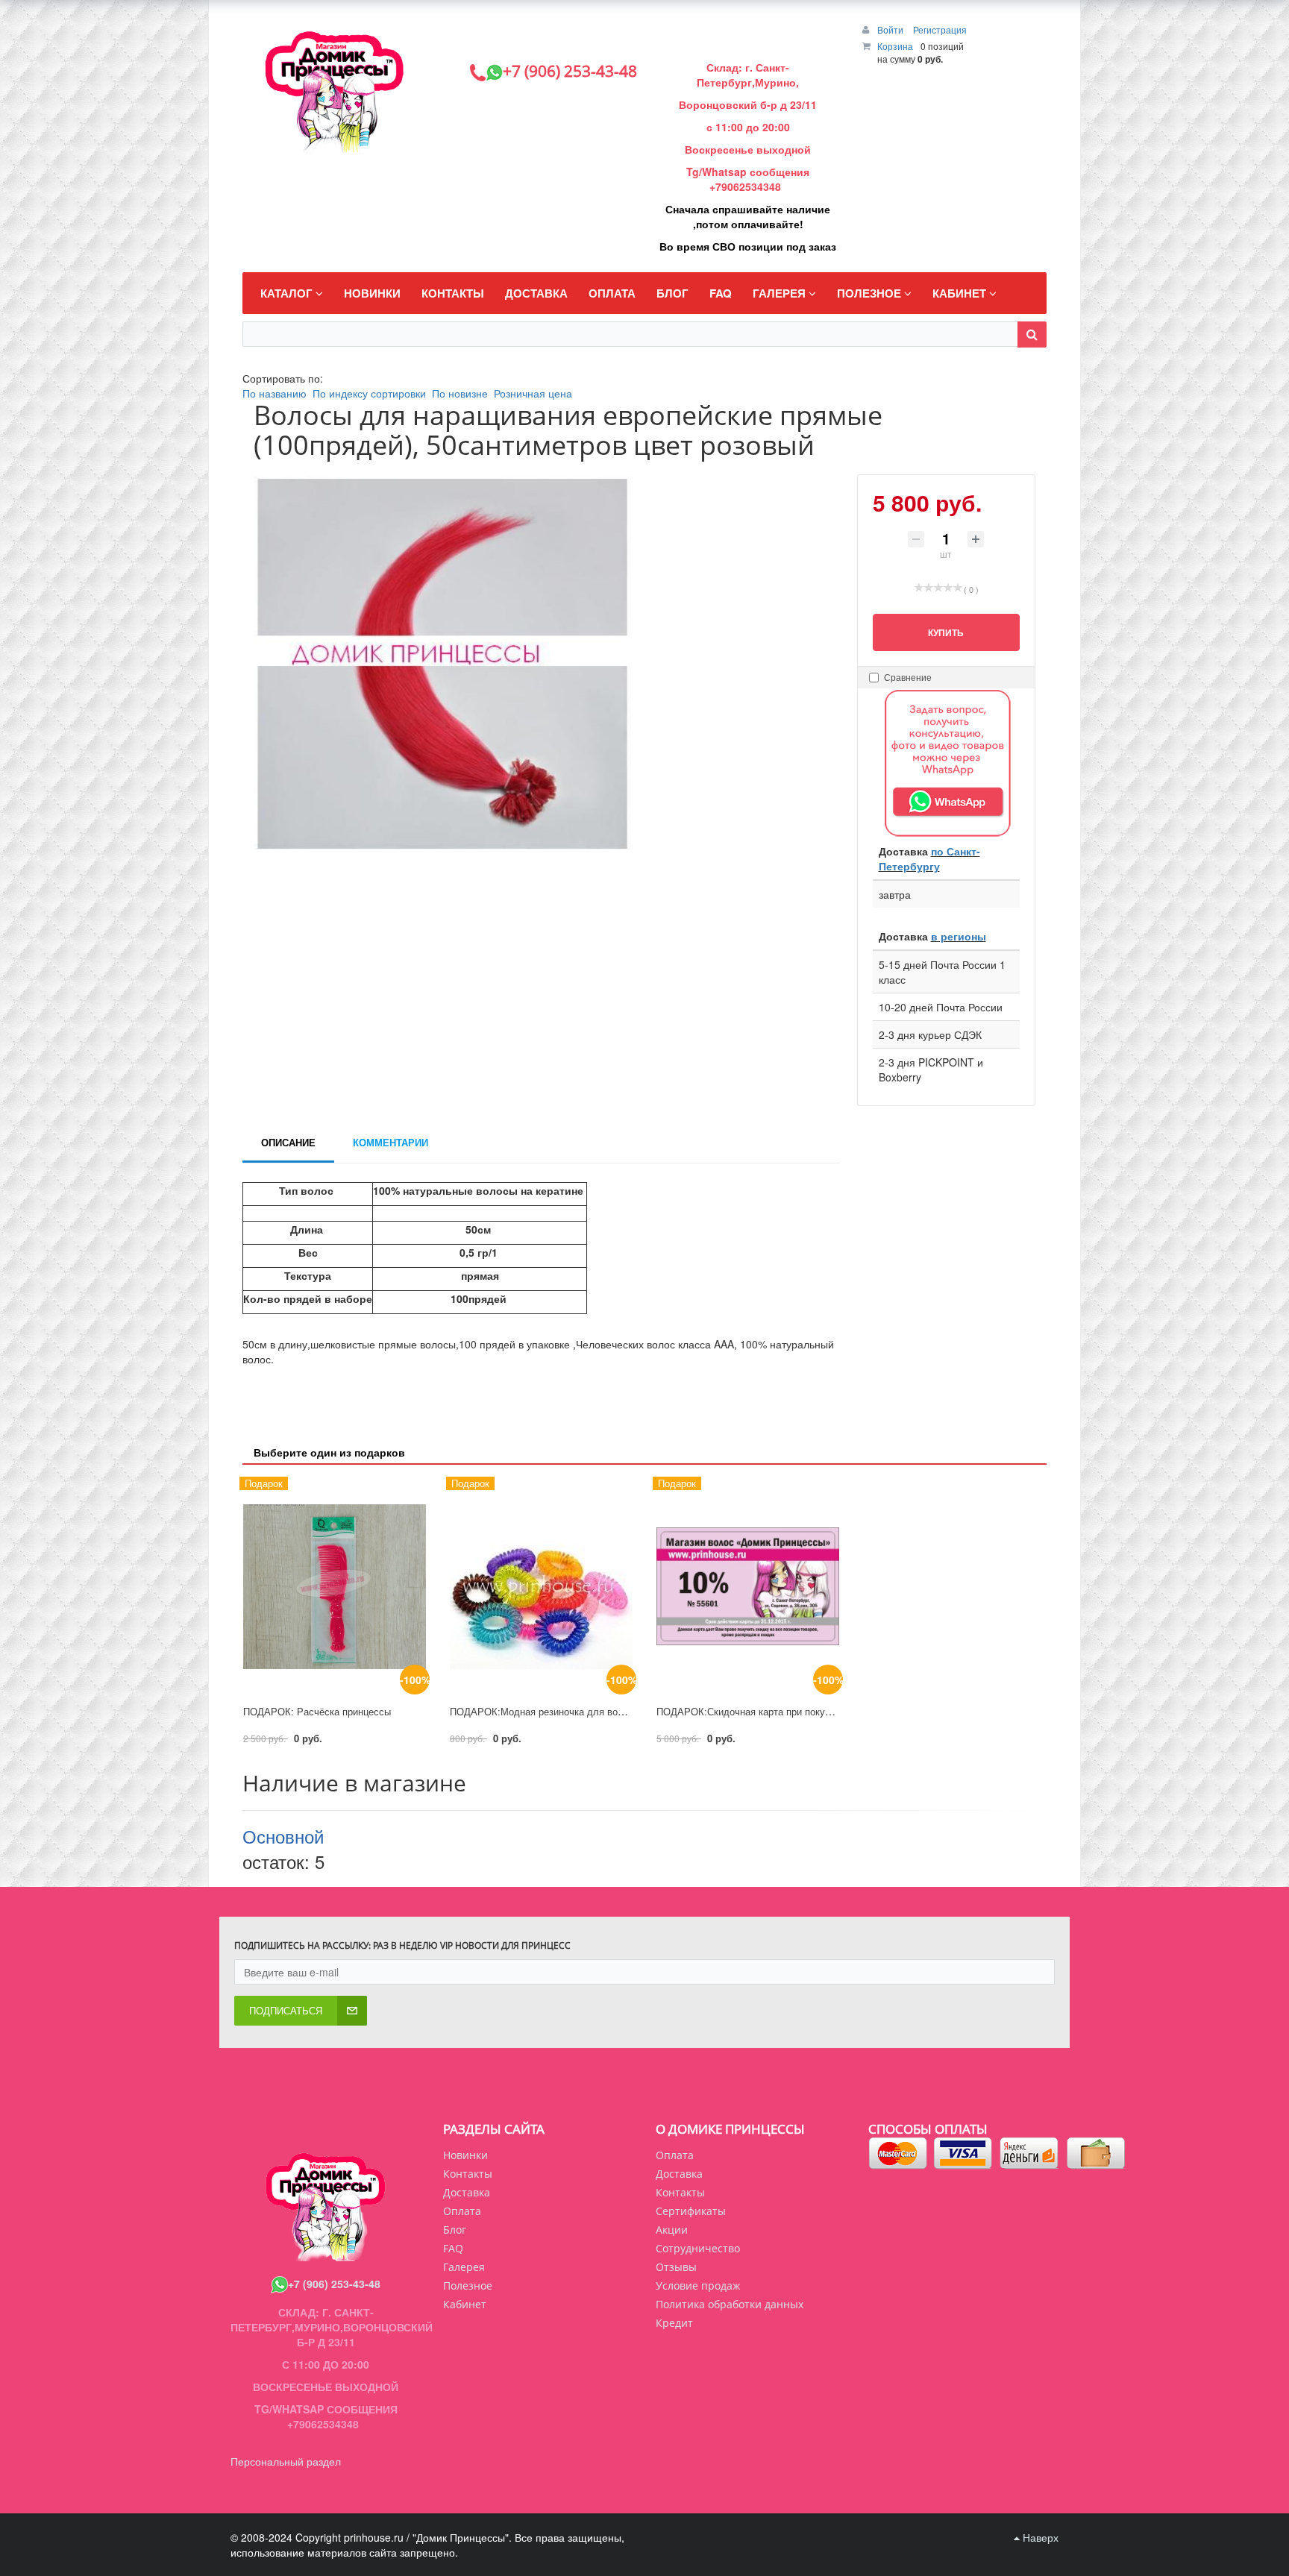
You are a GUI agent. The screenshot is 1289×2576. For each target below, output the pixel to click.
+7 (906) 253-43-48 (334, 2284)
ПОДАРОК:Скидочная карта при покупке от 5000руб (774, 1711)
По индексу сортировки (369, 393)
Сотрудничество (698, 2248)
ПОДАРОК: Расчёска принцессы (317, 1711)
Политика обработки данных (730, 2304)
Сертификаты (691, 2211)
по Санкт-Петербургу (929, 858)
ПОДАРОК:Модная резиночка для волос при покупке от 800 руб (595, 1711)
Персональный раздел (286, 2461)
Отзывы (676, 2267)
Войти (891, 29)
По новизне (460, 393)
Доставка (679, 2174)
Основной (283, 1836)
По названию (275, 393)
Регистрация (940, 29)
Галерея (464, 2267)
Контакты (680, 2192)
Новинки (465, 2155)
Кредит (674, 2323)
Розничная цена (533, 393)
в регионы (959, 936)
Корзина (895, 46)
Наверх (1039, 2537)
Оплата (675, 2155)
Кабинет (465, 2304)
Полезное (468, 2286)
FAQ (453, 2248)
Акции (672, 2230)
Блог (455, 2230)
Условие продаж (698, 2286)
